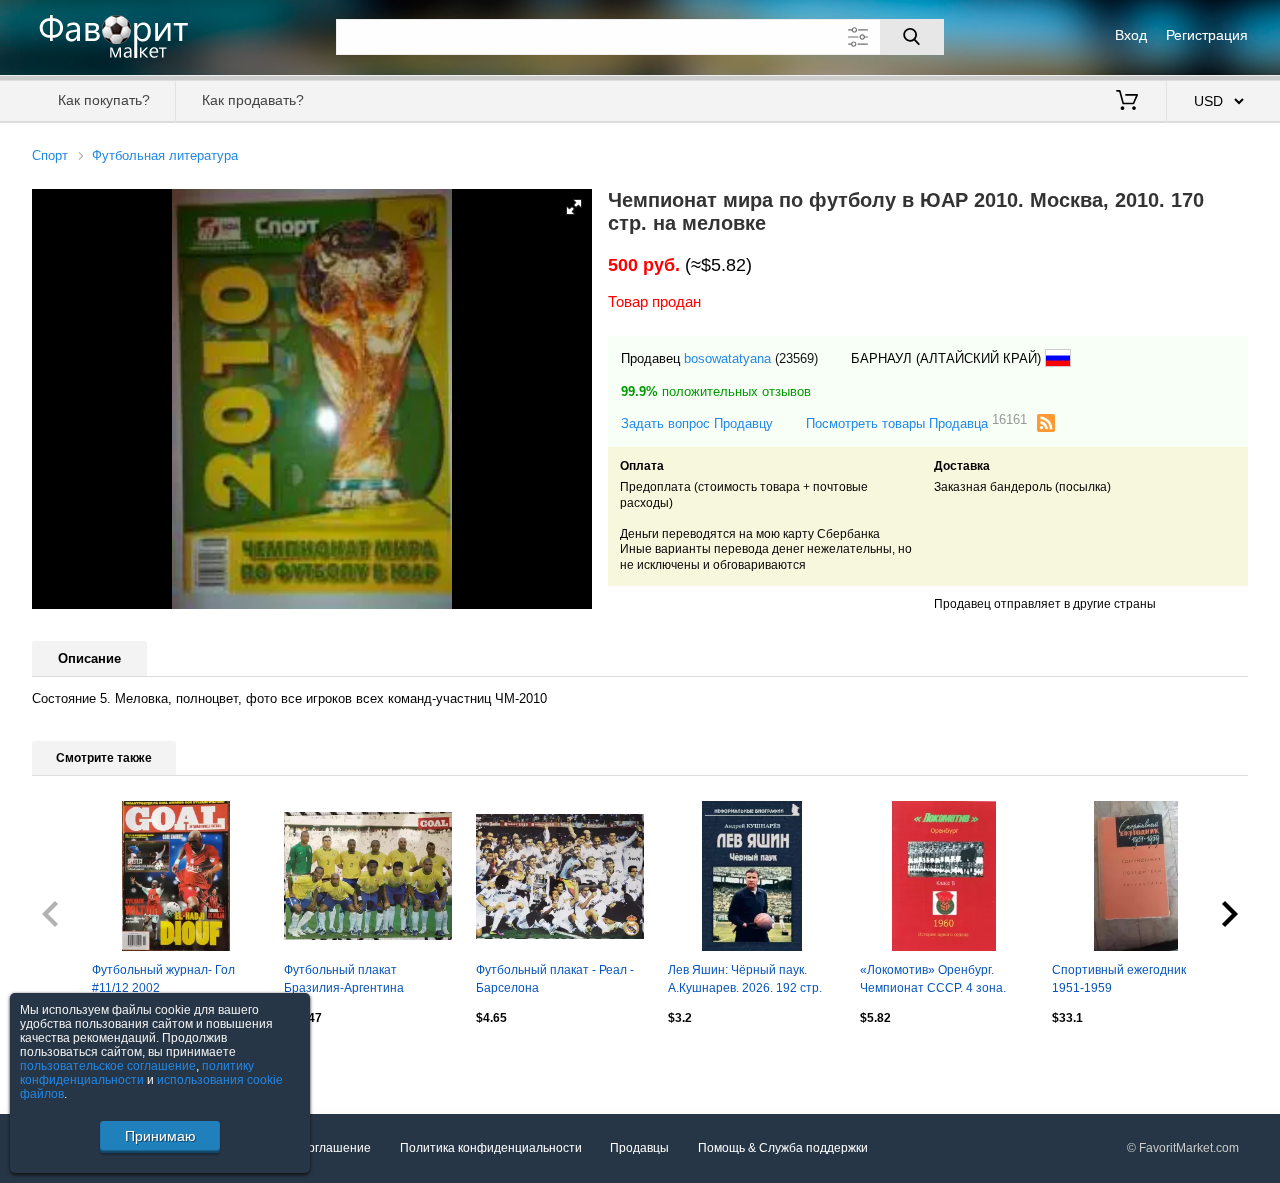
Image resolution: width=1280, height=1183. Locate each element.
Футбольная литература (165, 155)
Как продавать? (253, 100)
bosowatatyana (727, 358)
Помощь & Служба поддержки (783, 1148)
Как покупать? (104, 100)
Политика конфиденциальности (491, 1148)
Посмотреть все (77, 1061)
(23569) (796, 358)
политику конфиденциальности (137, 1073)
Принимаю (160, 1136)
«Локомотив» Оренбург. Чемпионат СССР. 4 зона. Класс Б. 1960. (933, 981)
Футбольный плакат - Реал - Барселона (555, 979)
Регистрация (1207, 35)
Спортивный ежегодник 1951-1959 (1119, 979)
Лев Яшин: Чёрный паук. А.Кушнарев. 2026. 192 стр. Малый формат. (745, 981)
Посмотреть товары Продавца (916, 422)
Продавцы (639, 1148)
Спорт (50, 155)
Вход (1131, 35)
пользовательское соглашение (108, 1066)
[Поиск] (912, 37)
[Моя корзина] (1127, 102)
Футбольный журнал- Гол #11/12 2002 (163, 979)
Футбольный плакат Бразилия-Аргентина (344, 979)
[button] (574, 207)
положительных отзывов (716, 391)
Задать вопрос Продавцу (697, 423)
